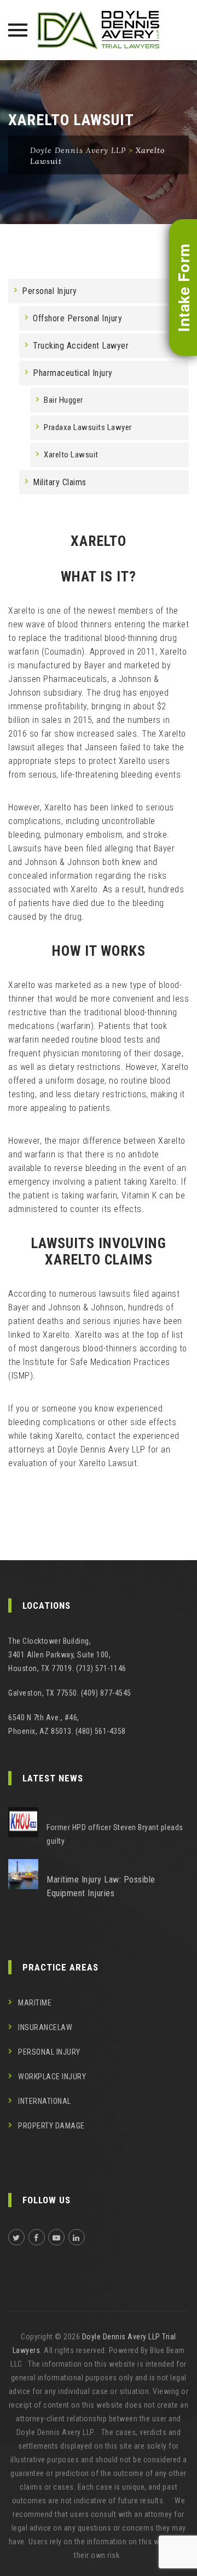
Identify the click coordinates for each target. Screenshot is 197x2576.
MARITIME (35, 2003)
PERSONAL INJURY (49, 2052)
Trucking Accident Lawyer (81, 346)
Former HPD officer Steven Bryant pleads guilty (115, 1834)
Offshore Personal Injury (77, 318)
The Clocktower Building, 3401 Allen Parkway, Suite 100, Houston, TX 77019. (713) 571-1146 (67, 1655)
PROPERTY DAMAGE (51, 2126)
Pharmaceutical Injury (73, 373)
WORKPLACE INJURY (52, 2077)
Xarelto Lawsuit (71, 455)
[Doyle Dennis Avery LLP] (99, 30)
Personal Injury (50, 291)
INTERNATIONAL (45, 2101)
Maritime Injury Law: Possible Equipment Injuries (101, 1886)
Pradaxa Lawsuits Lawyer (88, 427)
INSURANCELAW (45, 2027)
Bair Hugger (63, 400)
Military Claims (60, 482)
